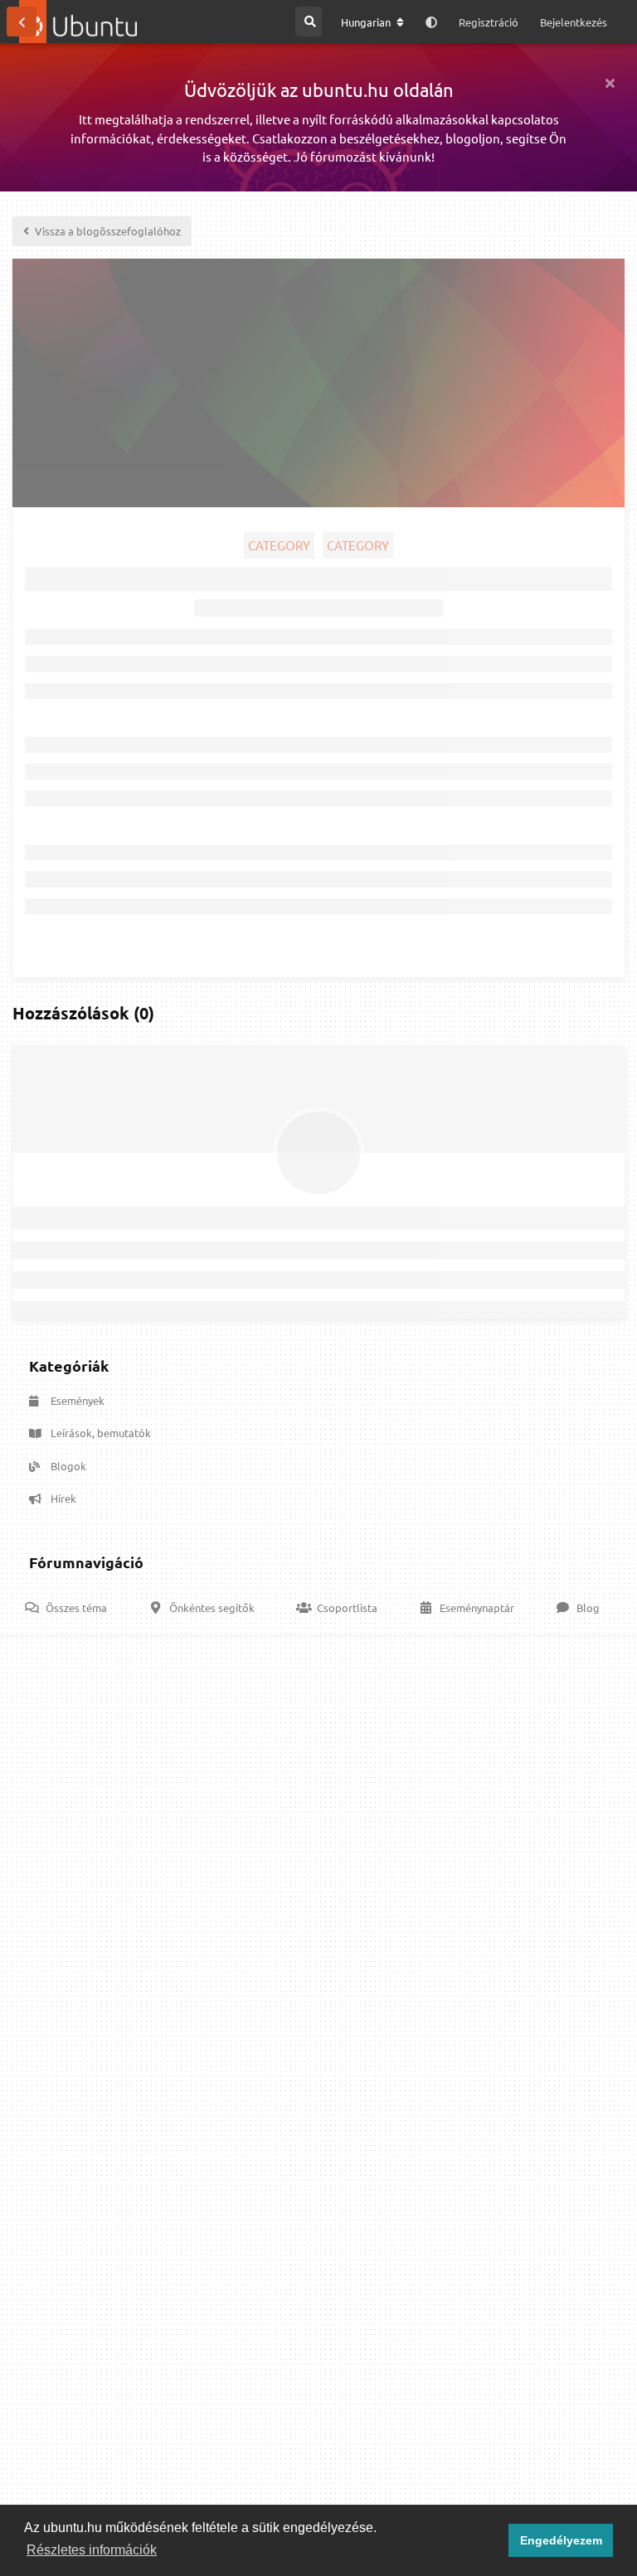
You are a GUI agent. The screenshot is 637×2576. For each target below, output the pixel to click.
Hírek (63, 1498)
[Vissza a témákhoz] (22, 22)
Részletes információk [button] (92, 2550)
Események (78, 1400)
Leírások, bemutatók (101, 1433)
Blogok (68, 1466)
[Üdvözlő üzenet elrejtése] (610, 83)
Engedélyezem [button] (561, 2540)
